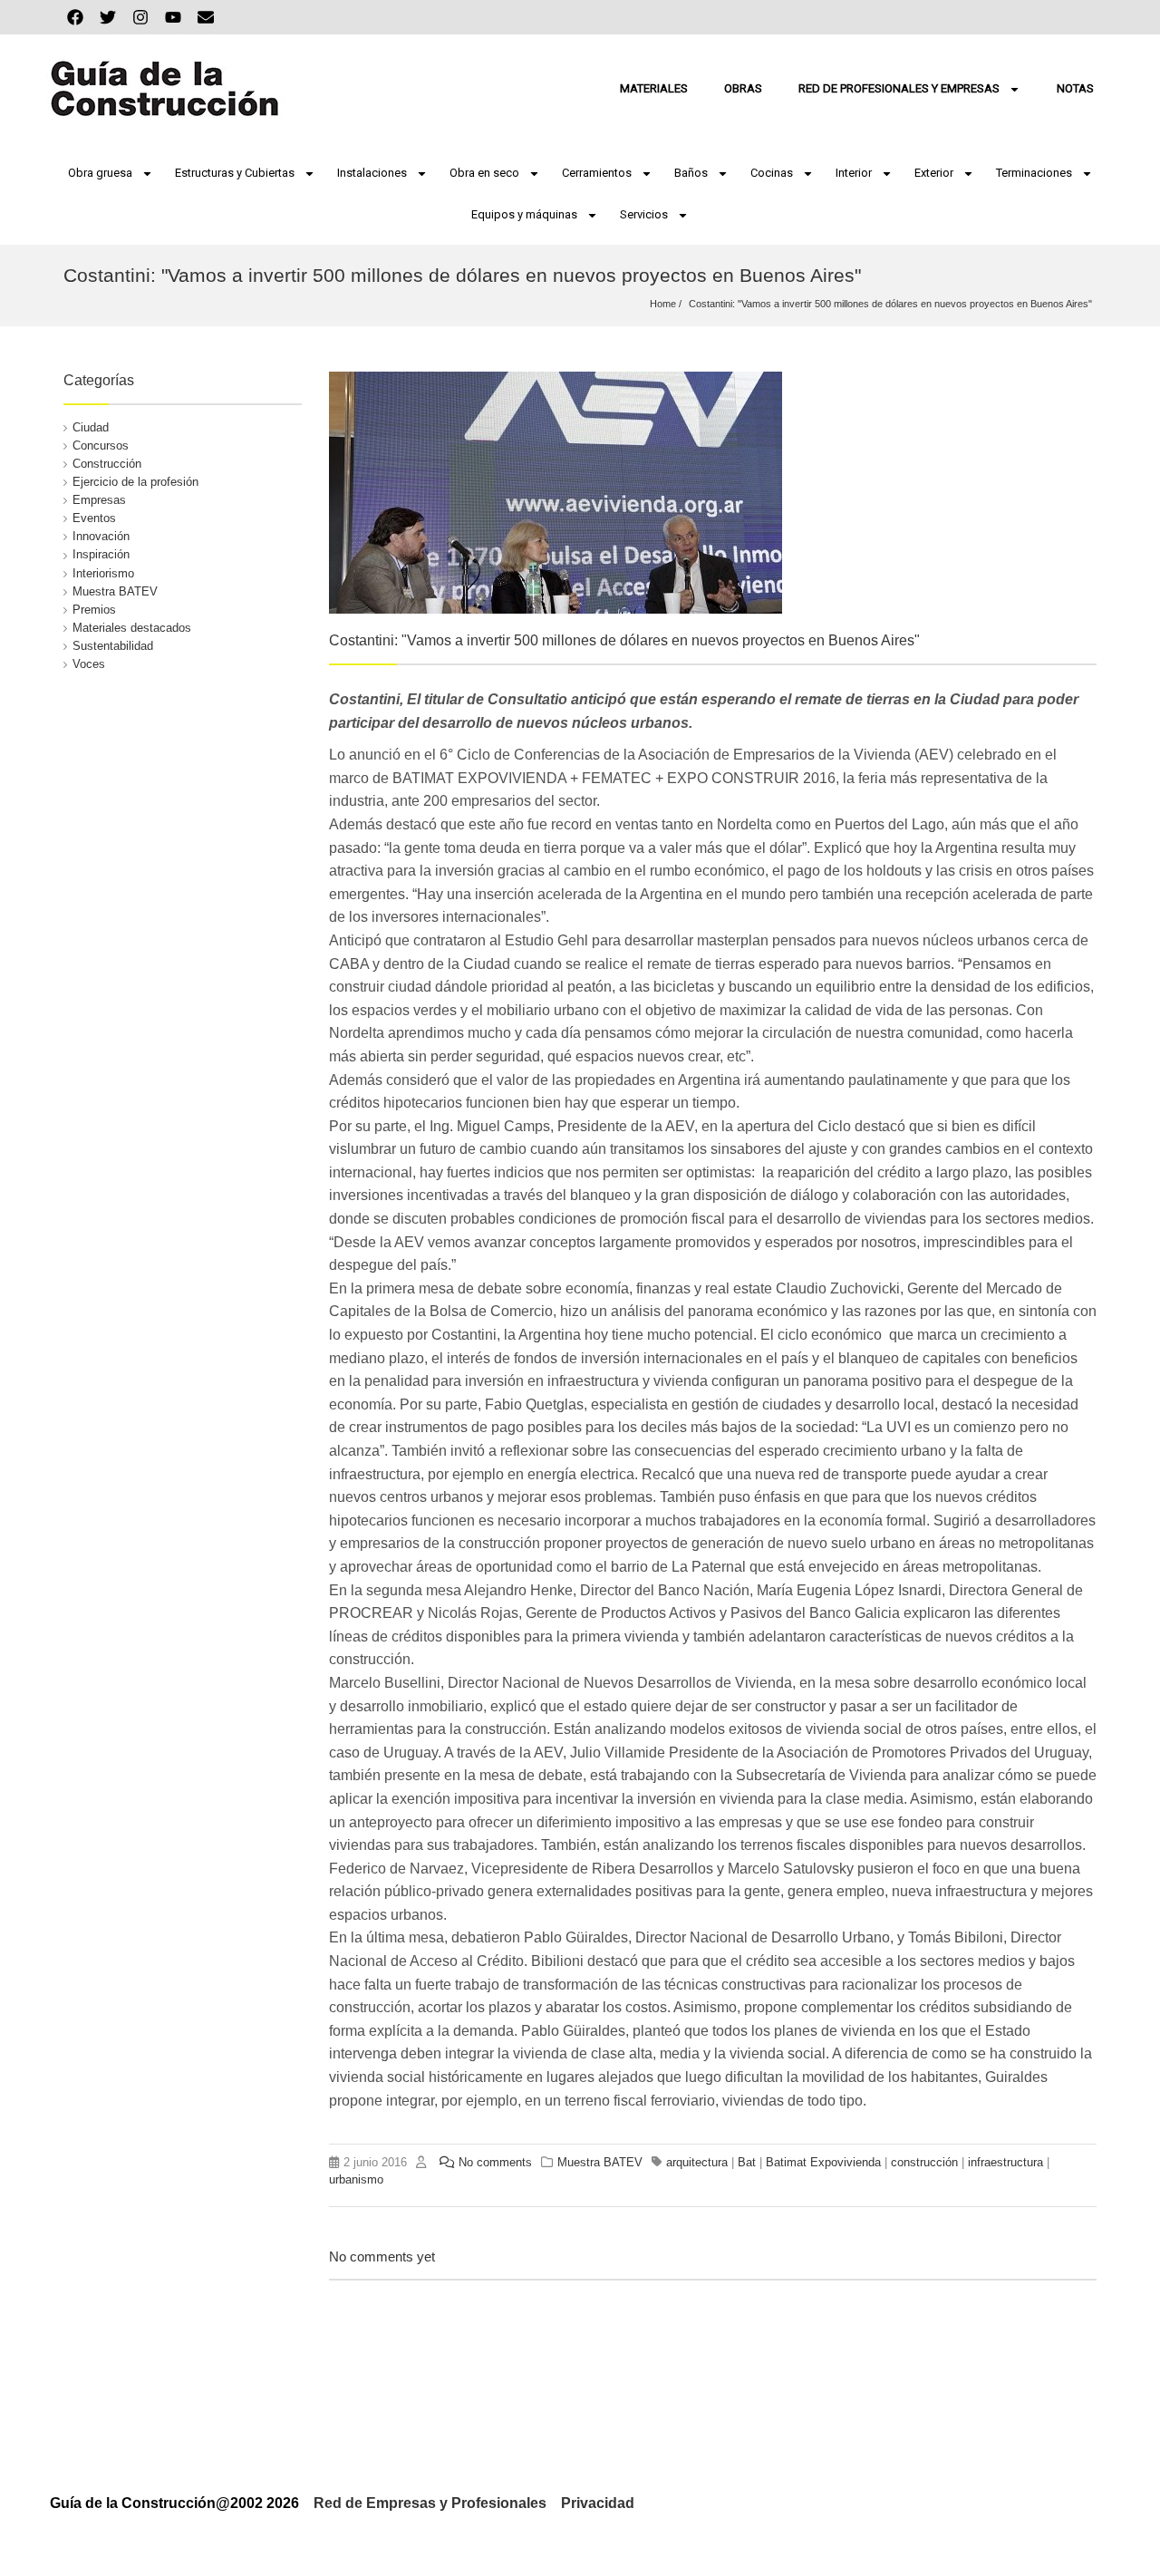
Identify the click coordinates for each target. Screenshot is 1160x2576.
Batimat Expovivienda (823, 2162)
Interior (854, 173)
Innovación (101, 536)
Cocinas (772, 173)
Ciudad (91, 427)
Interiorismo (103, 573)
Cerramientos (597, 173)
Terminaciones (1034, 173)
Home (663, 304)
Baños (691, 173)
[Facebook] (75, 17)
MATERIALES (654, 88)
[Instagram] (140, 17)
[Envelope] (206, 17)
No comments (495, 2162)
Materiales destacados (132, 628)
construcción (924, 2162)
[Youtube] (173, 17)
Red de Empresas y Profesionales (430, 2503)
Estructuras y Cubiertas (235, 173)
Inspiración (101, 554)
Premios (94, 610)
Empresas (99, 500)
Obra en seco (484, 173)
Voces (89, 664)
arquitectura (697, 2162)
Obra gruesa (100, 173)
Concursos (101, 445)
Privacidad (598, 2503)
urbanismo (356, 2179)
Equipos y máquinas (524, 214)
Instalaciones (372, 173)
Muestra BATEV (115, 591)
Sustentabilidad (113, 646)
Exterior (934, 173)
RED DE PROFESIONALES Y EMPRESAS (899, 88)
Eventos (94, 518)
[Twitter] (108, 17)
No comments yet (382, 2256)
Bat (747, 2162)
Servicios (644, 214)
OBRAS (743, 88)
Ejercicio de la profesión (135, 482)
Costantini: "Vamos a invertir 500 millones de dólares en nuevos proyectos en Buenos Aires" (890, 304)
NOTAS (1075, 88)
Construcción (107, 464)
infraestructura (1005, 2162)
